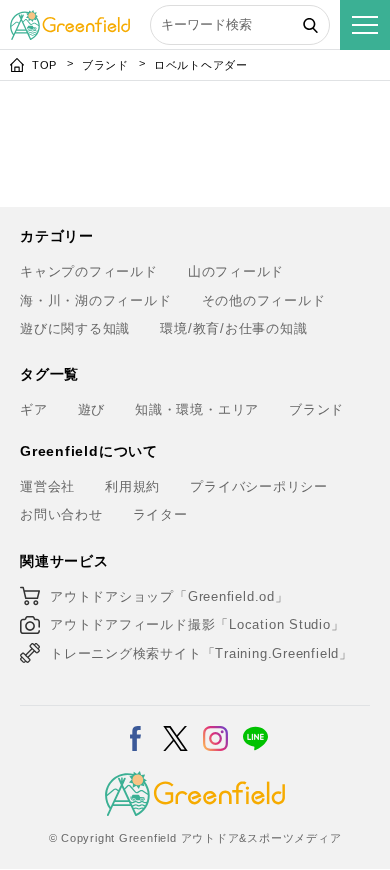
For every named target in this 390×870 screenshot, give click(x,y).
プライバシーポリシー (259, 486)
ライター (160, 514)
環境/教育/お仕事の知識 (233, 328)
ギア (34, 409)
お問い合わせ (61, 514)
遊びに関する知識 (75, 328)
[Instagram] (215, 725)
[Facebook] (135, 725)
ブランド (105, 65)
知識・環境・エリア (197, 409)
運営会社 (47, 486)
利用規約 (132, 486)
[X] (175, 725)
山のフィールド (236, 271)
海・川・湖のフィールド (96, 300)
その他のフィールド (264, 300)
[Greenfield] (70, 21)
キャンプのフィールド (89, 271)
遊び (92, 409)
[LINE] (255, 725)
